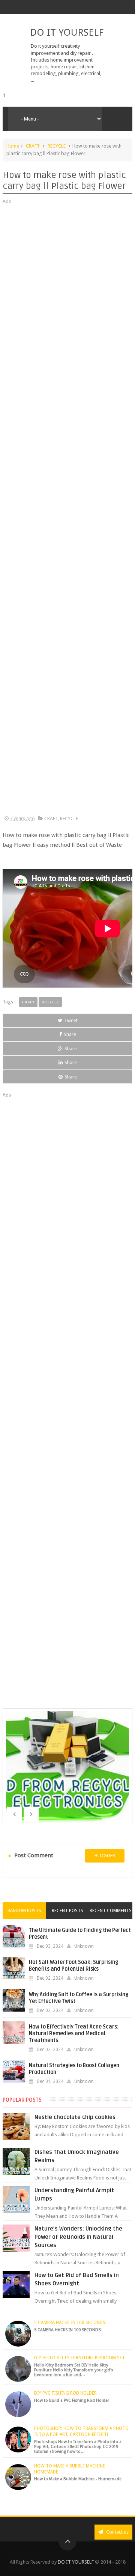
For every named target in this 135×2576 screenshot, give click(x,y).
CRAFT (33, 146)
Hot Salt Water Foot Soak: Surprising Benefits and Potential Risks (73, 1966)
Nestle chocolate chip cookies (75, 2117)
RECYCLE (57, 146)
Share (70, 1034)
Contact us (117, 2532)
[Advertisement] (67, 510)
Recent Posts (67, 1911)
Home (13, 146)
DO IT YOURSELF (67, 32)
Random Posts (24, 1911)
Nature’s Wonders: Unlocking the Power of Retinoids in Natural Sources (78, 2237)
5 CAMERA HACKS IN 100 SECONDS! (70, 2323)
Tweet (71, 1020)
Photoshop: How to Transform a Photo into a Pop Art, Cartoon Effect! (81, 2431)
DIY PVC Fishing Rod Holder (65, 2393)
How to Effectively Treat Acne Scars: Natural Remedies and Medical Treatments (74, 2034)
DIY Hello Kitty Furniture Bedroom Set (79, 2358)
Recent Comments (111, 1911)
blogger (105, 1856)
